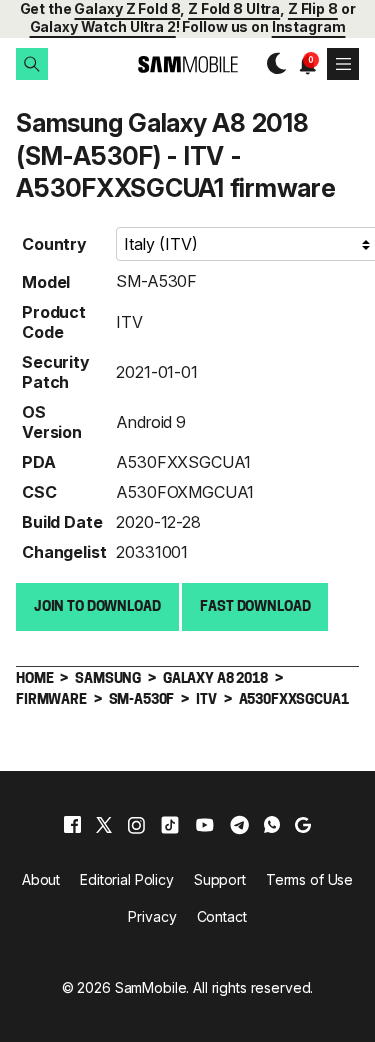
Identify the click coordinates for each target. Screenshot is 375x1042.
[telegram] (239, 825)
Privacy (152, 916)
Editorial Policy (127, 879)
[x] (104, 825)
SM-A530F (156, 281)
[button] (32, 64)
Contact (222, 916)
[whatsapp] (272, 825)
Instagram (309, 26)
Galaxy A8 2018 (215, 679)
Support (220, 879)
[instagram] (136, 825)
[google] (303, 825)
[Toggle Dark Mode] (271, 64)
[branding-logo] (187, 64)
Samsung (108, 679)
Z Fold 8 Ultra (234, 8)
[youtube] (205, 825)
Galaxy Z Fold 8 (127, 8)
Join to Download (97, 607)
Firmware (51, 700)
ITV (129, 322)
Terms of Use (309, 879)
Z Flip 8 (313, 8)
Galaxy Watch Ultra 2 (103, 26)
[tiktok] (170, 825)
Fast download (255, 607)
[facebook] (72, 825)
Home (34, 679)
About (41, 879)
